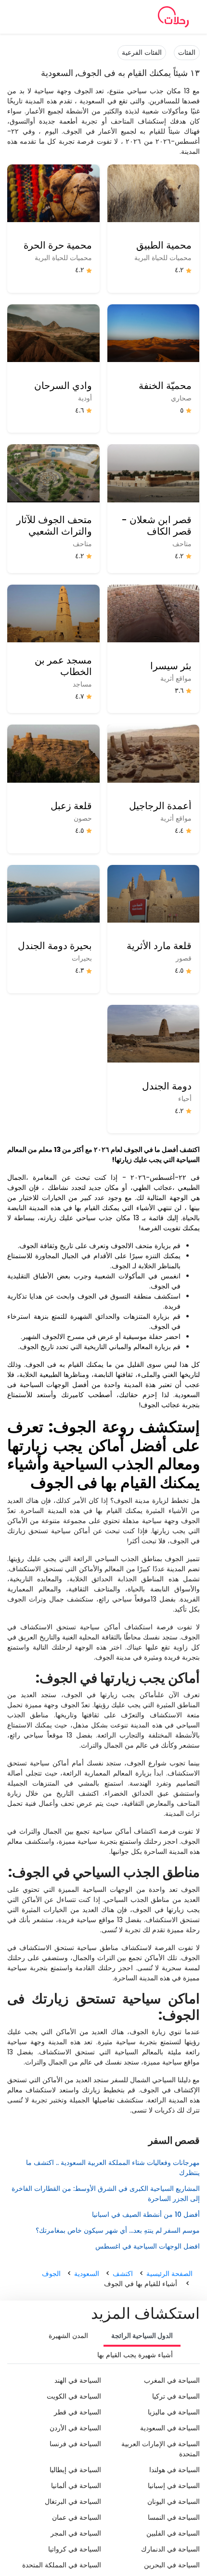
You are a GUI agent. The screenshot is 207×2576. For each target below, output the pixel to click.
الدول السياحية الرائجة (142, 2336)
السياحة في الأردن (75, 2428)
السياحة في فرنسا (75, 2444)
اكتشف (123, 2274)
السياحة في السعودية (170, 2428)
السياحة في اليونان (174, 2501)
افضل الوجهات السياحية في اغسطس (148, 2246)
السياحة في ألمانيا (76, 2486)
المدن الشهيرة (68, 2336)
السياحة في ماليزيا (174, 2412)
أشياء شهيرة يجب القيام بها (135, 2355)
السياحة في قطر (78, 2412)
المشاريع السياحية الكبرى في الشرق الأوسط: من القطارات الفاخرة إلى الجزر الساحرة (106, 2194)
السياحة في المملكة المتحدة (62, 2565)
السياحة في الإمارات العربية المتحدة (161, 2449)
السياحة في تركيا (176, 2396)
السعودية (87, 2274)
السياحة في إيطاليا (75, 2470)
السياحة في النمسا (174, 2517)
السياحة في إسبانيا (174, 2486)
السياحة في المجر (76, 2533)
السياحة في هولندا (175, 2470)
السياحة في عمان (77, 2517)
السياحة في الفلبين (173, 2533)
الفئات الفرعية (142, 52)
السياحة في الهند (78, 2380)
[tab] (142, 2337)
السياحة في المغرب (172, 2380)
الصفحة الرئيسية (169, 2274)
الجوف (51, 2274)
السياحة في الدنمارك (170, 2549)
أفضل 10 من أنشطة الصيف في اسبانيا (146, 2214)
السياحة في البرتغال (73, 2501)
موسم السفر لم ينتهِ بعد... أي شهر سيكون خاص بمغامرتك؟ (118, 2230)
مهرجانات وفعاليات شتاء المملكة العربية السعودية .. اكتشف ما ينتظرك (113, 2168)
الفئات (187, 52)
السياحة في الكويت (74, 2396)
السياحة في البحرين (172, 2565)
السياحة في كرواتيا (75, 2549)
